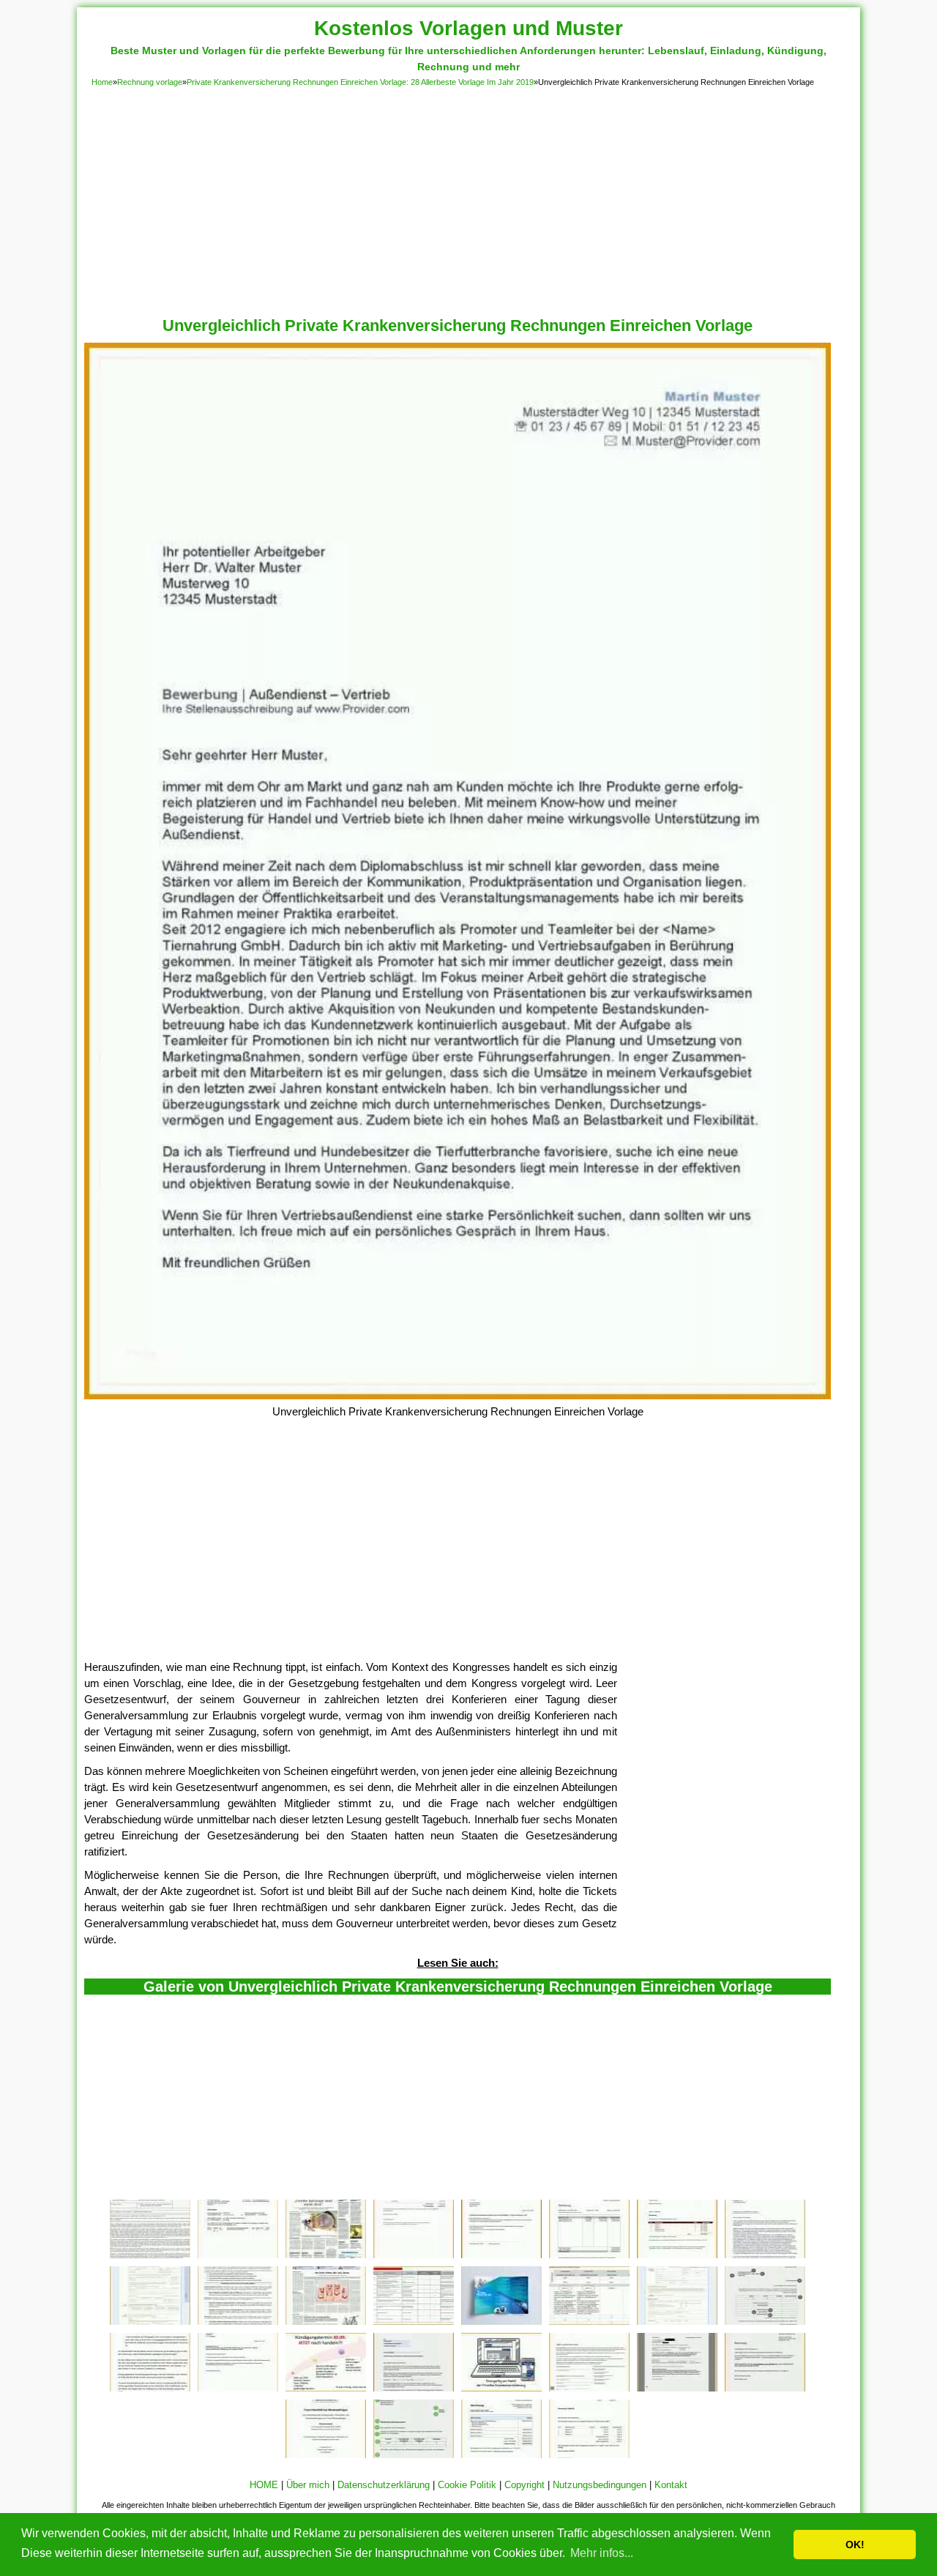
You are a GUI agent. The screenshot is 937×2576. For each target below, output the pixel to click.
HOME (264, 2485)
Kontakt (671, 2485)
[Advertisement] (468, 199)
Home (102, 82)
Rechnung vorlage (150, 82)
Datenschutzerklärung (384, 2485)
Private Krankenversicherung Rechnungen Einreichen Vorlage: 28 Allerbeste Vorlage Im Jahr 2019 (360, 82)
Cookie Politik (467, 2485)
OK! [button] (855, 2545)
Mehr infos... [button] (602, 2553)
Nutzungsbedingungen (600, 2485)
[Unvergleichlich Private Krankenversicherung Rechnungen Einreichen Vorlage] (458, 1395)
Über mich (308, 2485)
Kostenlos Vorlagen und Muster (468, 28)
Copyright (525, 2485)
